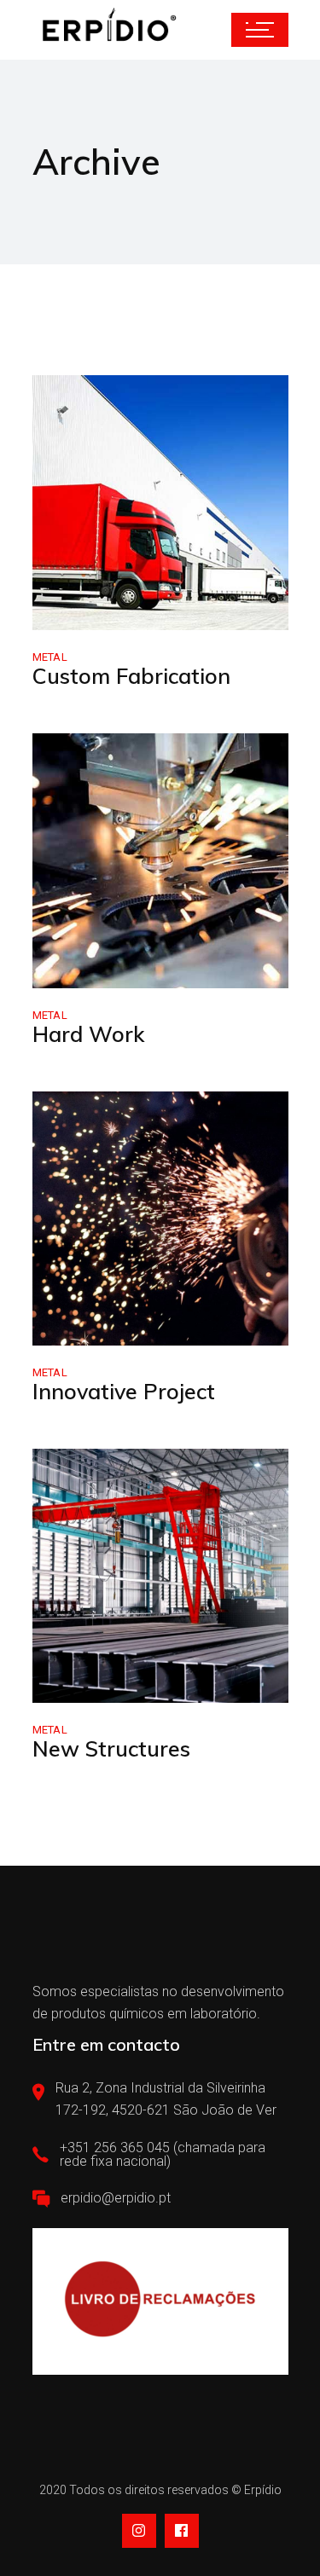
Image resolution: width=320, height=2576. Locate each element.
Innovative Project (124, 1391)
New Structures (111, 1748)
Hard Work (88, 1034)
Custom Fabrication (131, 676)
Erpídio (263, 2490)
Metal (50, 657)
